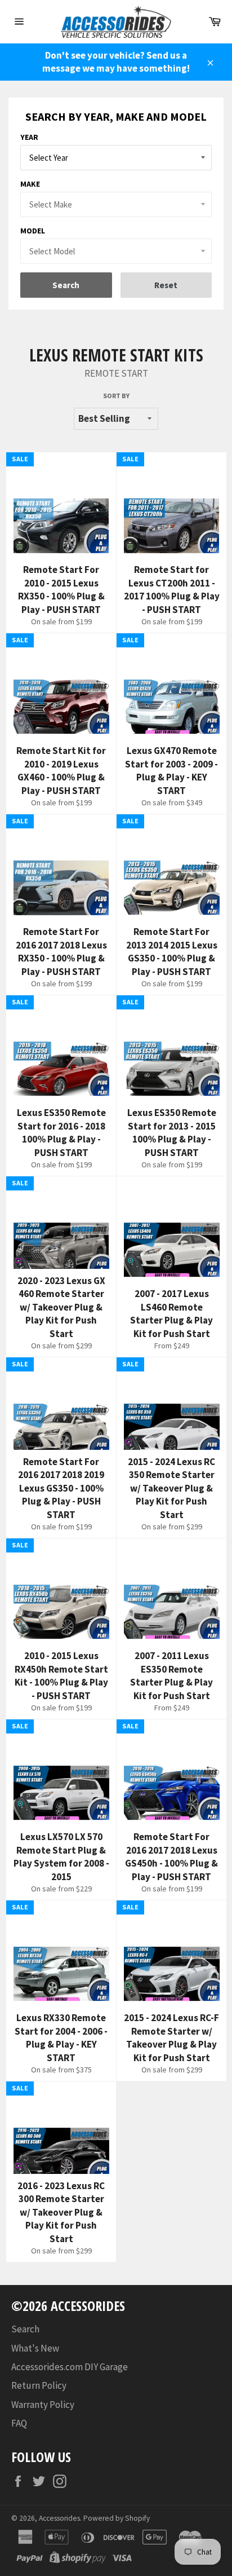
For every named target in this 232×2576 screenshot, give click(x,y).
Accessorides (59, 2518)
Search (25, 2329)
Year (29, 137)
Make (30, 184)
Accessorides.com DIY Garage (70, 2367)
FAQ (19, 2423)
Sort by (116, 396)
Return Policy (39, 2385)
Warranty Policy (43, 2405)
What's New (35, 2348)
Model (33, 231)
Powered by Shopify (117, 2518)
